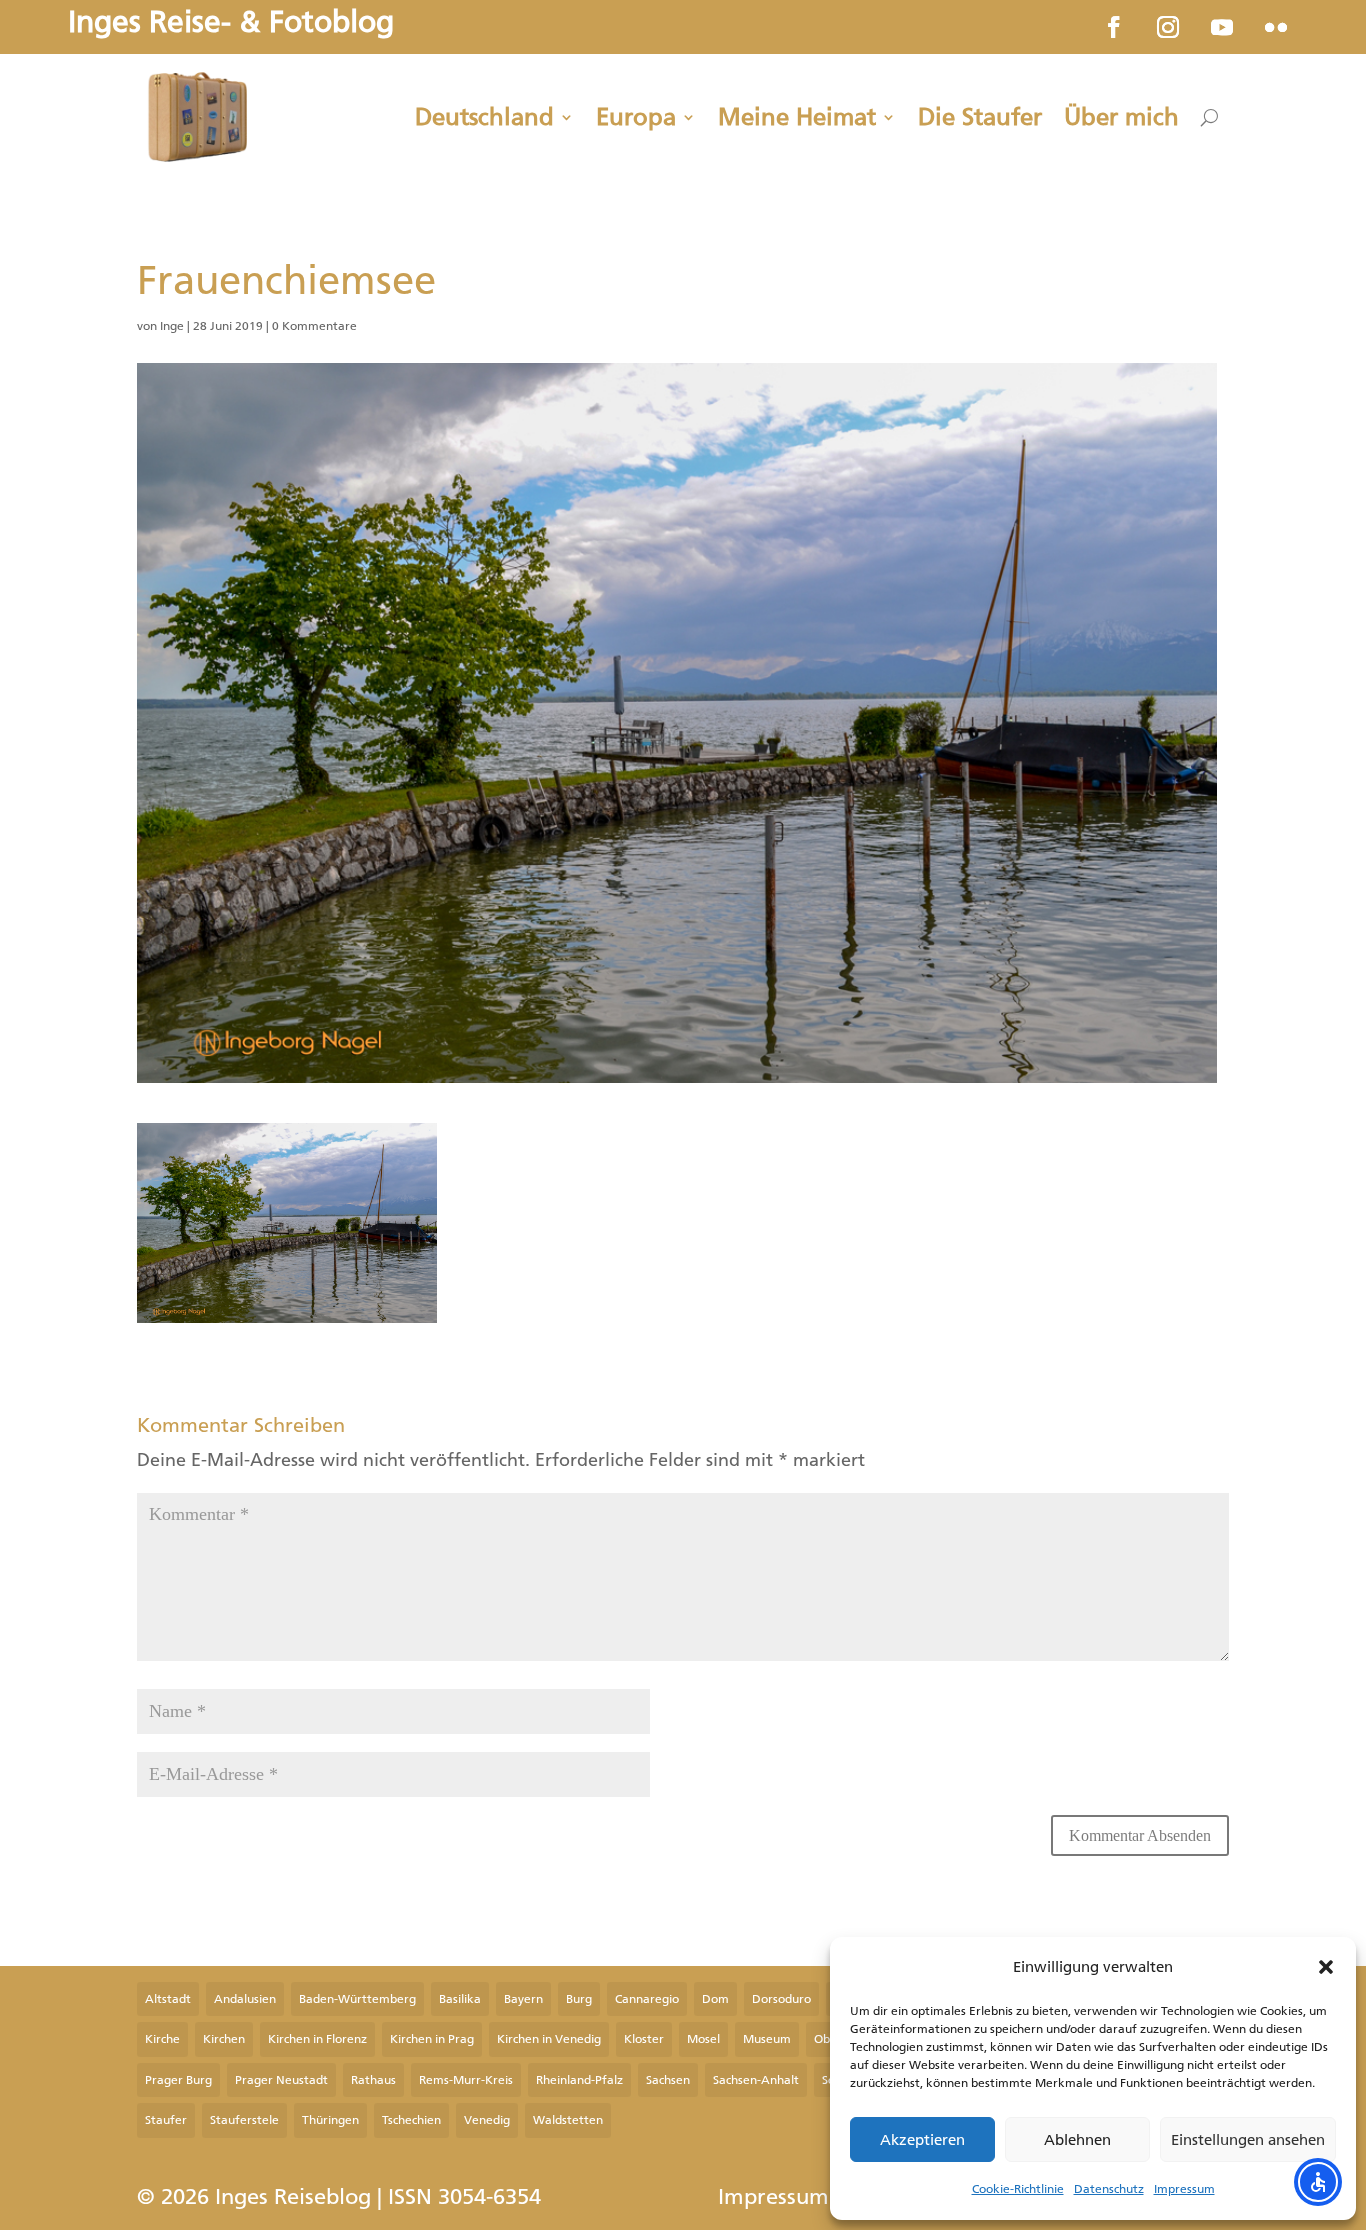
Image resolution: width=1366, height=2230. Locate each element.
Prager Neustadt (281, 2080)
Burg (579, 1999)
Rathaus (373, 2080)
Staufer (166, 2120)
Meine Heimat (797, 117)
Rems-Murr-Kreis (466, 2080)
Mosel (703, 2039)
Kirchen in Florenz (317, 2039)
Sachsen (668, 2080)
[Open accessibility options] (1318, 2182)
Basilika (460, 1999)
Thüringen (330, 2120)
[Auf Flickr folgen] (1276, 27)
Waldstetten (568, 2120)
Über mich (1121, 117)
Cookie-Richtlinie (1018, 2189)
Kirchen (224, 2039)
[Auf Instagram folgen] (1168, 27)
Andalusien (245, 1999)
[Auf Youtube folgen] (1222, 27)
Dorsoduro (781, 1999)
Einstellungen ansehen (1248, 2140)
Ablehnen (1077, 2140)
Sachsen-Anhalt (756, 2080)
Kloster (644, 2039)
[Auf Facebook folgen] (1114, 27)
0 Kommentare (314, 326)
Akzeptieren (922, 2140)
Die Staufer (980, 117)
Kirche (162, 2039)
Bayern (523, 1999)
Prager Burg (178, 2080)
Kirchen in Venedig (549, 2039)
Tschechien (411, 2120)
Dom (715, 1999)
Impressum (1184, 2189)
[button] (1326, 1967)
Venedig (487, 2120)
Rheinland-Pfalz (579, 2080)
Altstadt (168, 1999)
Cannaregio (647, 1999)
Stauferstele (244, 2120)
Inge (172, 326)
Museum (767, 2039)
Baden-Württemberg (357, 1999)
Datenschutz (1109, 2189)
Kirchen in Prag (432, 2039)
